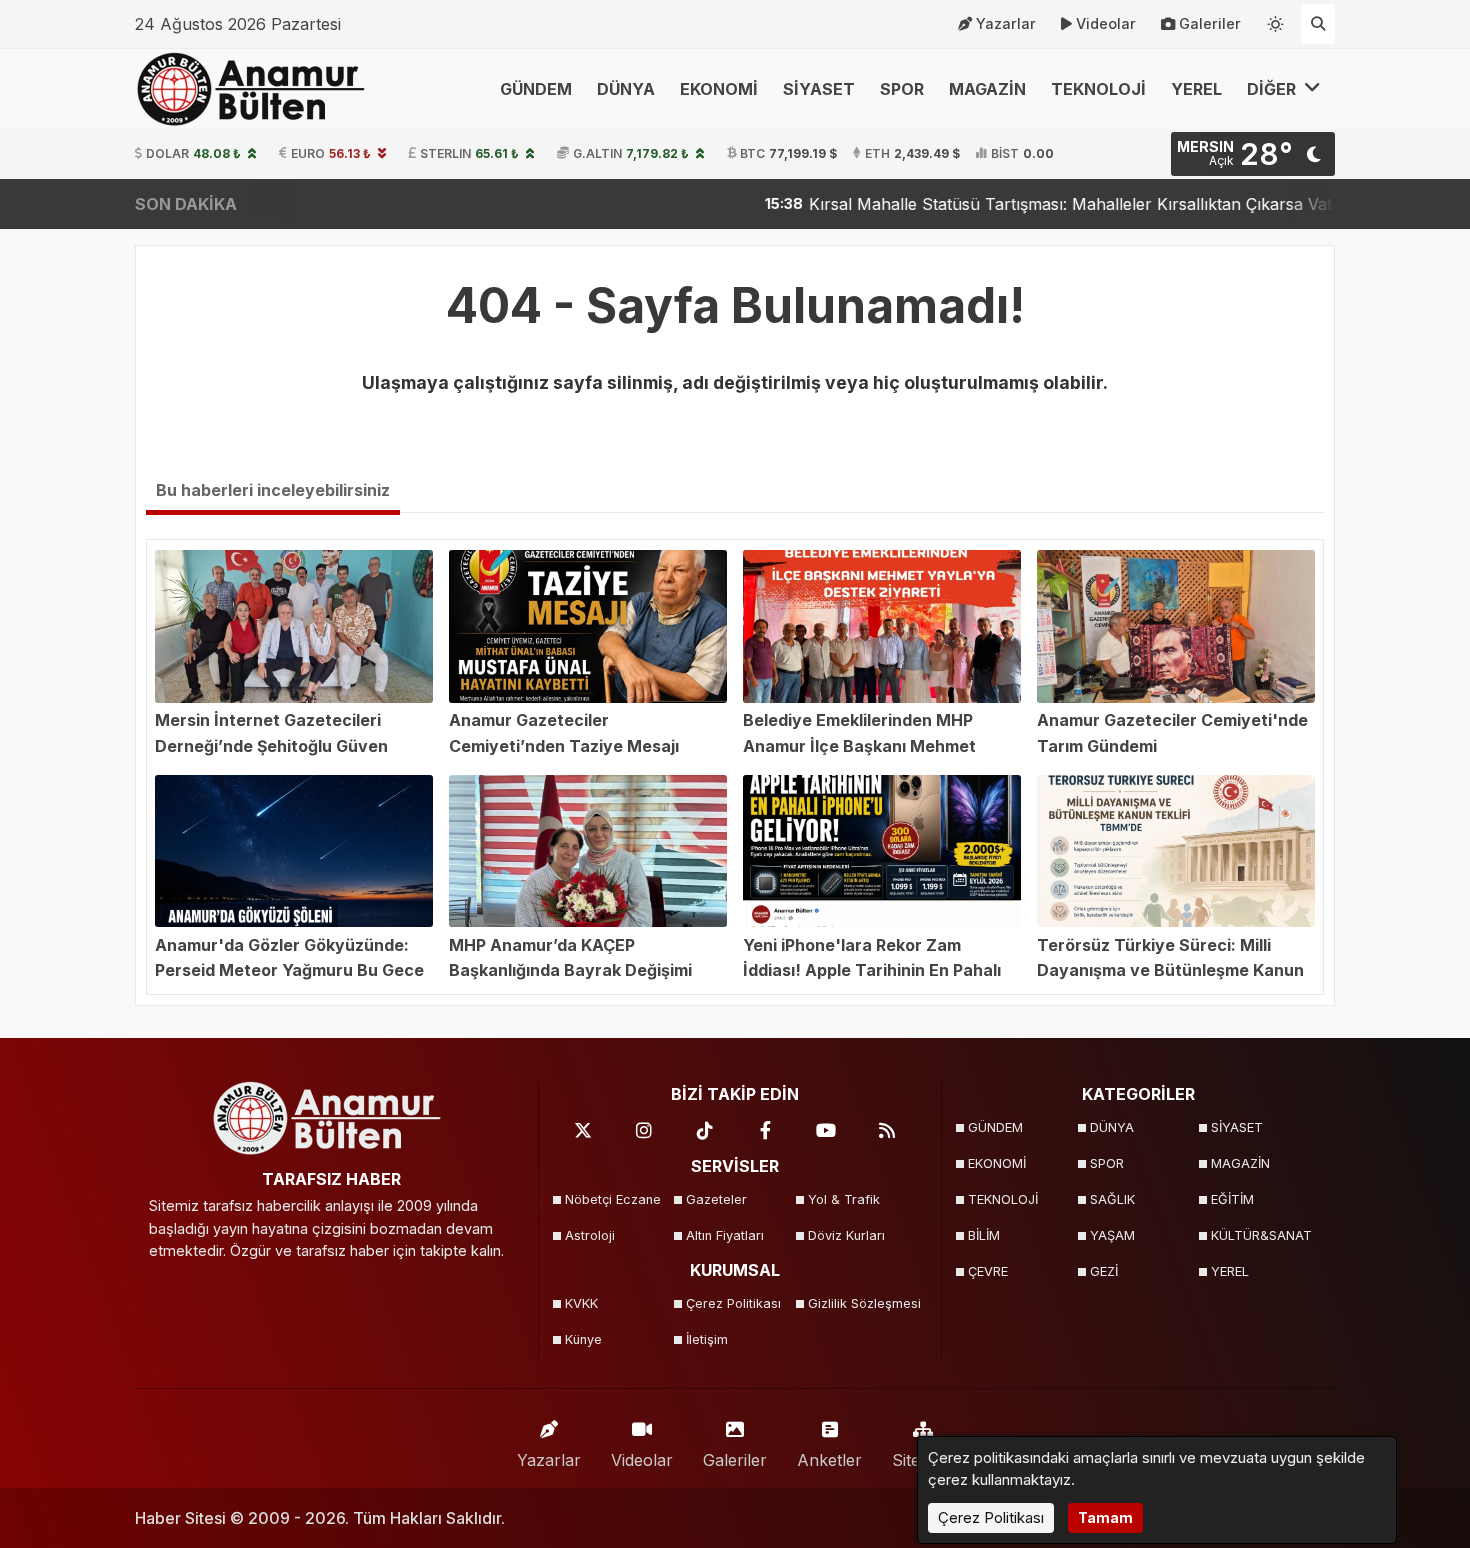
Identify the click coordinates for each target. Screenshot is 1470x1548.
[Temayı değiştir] (1276, 20)
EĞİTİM (1232, 1199)
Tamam (1105, 1517)
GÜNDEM (536, 89)
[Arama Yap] (1318, 24)
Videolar (1106, 23)
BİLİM (984, 1235)
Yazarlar (1006, 23)
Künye (583, 1339)
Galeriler (1210, 23)
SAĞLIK (1112, 1199)
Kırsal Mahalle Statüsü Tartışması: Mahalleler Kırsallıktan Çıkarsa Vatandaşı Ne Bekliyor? (1056, 204)
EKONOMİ (719, 89)
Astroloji (590, 1235)
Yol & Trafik (844, 1199)
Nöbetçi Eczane (613, 1199)
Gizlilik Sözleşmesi (862, 1303)
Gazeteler (716, 1199)
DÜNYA (626, 89)
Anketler (829, 1460)
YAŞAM (1112, 1235)
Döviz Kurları (846, 1235)
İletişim (707, 1339)
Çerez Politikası (733, 1303)
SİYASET (819, 89)
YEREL (1196, 89)
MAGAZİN (987, 89)
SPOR (902, 89)
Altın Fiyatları (725, 1235)
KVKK (581, 1303)
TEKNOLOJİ (1098, 89)
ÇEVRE (988, 1271)
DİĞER (1273, 89)
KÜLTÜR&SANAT (1261, 1235)
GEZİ (1104, 1271)
